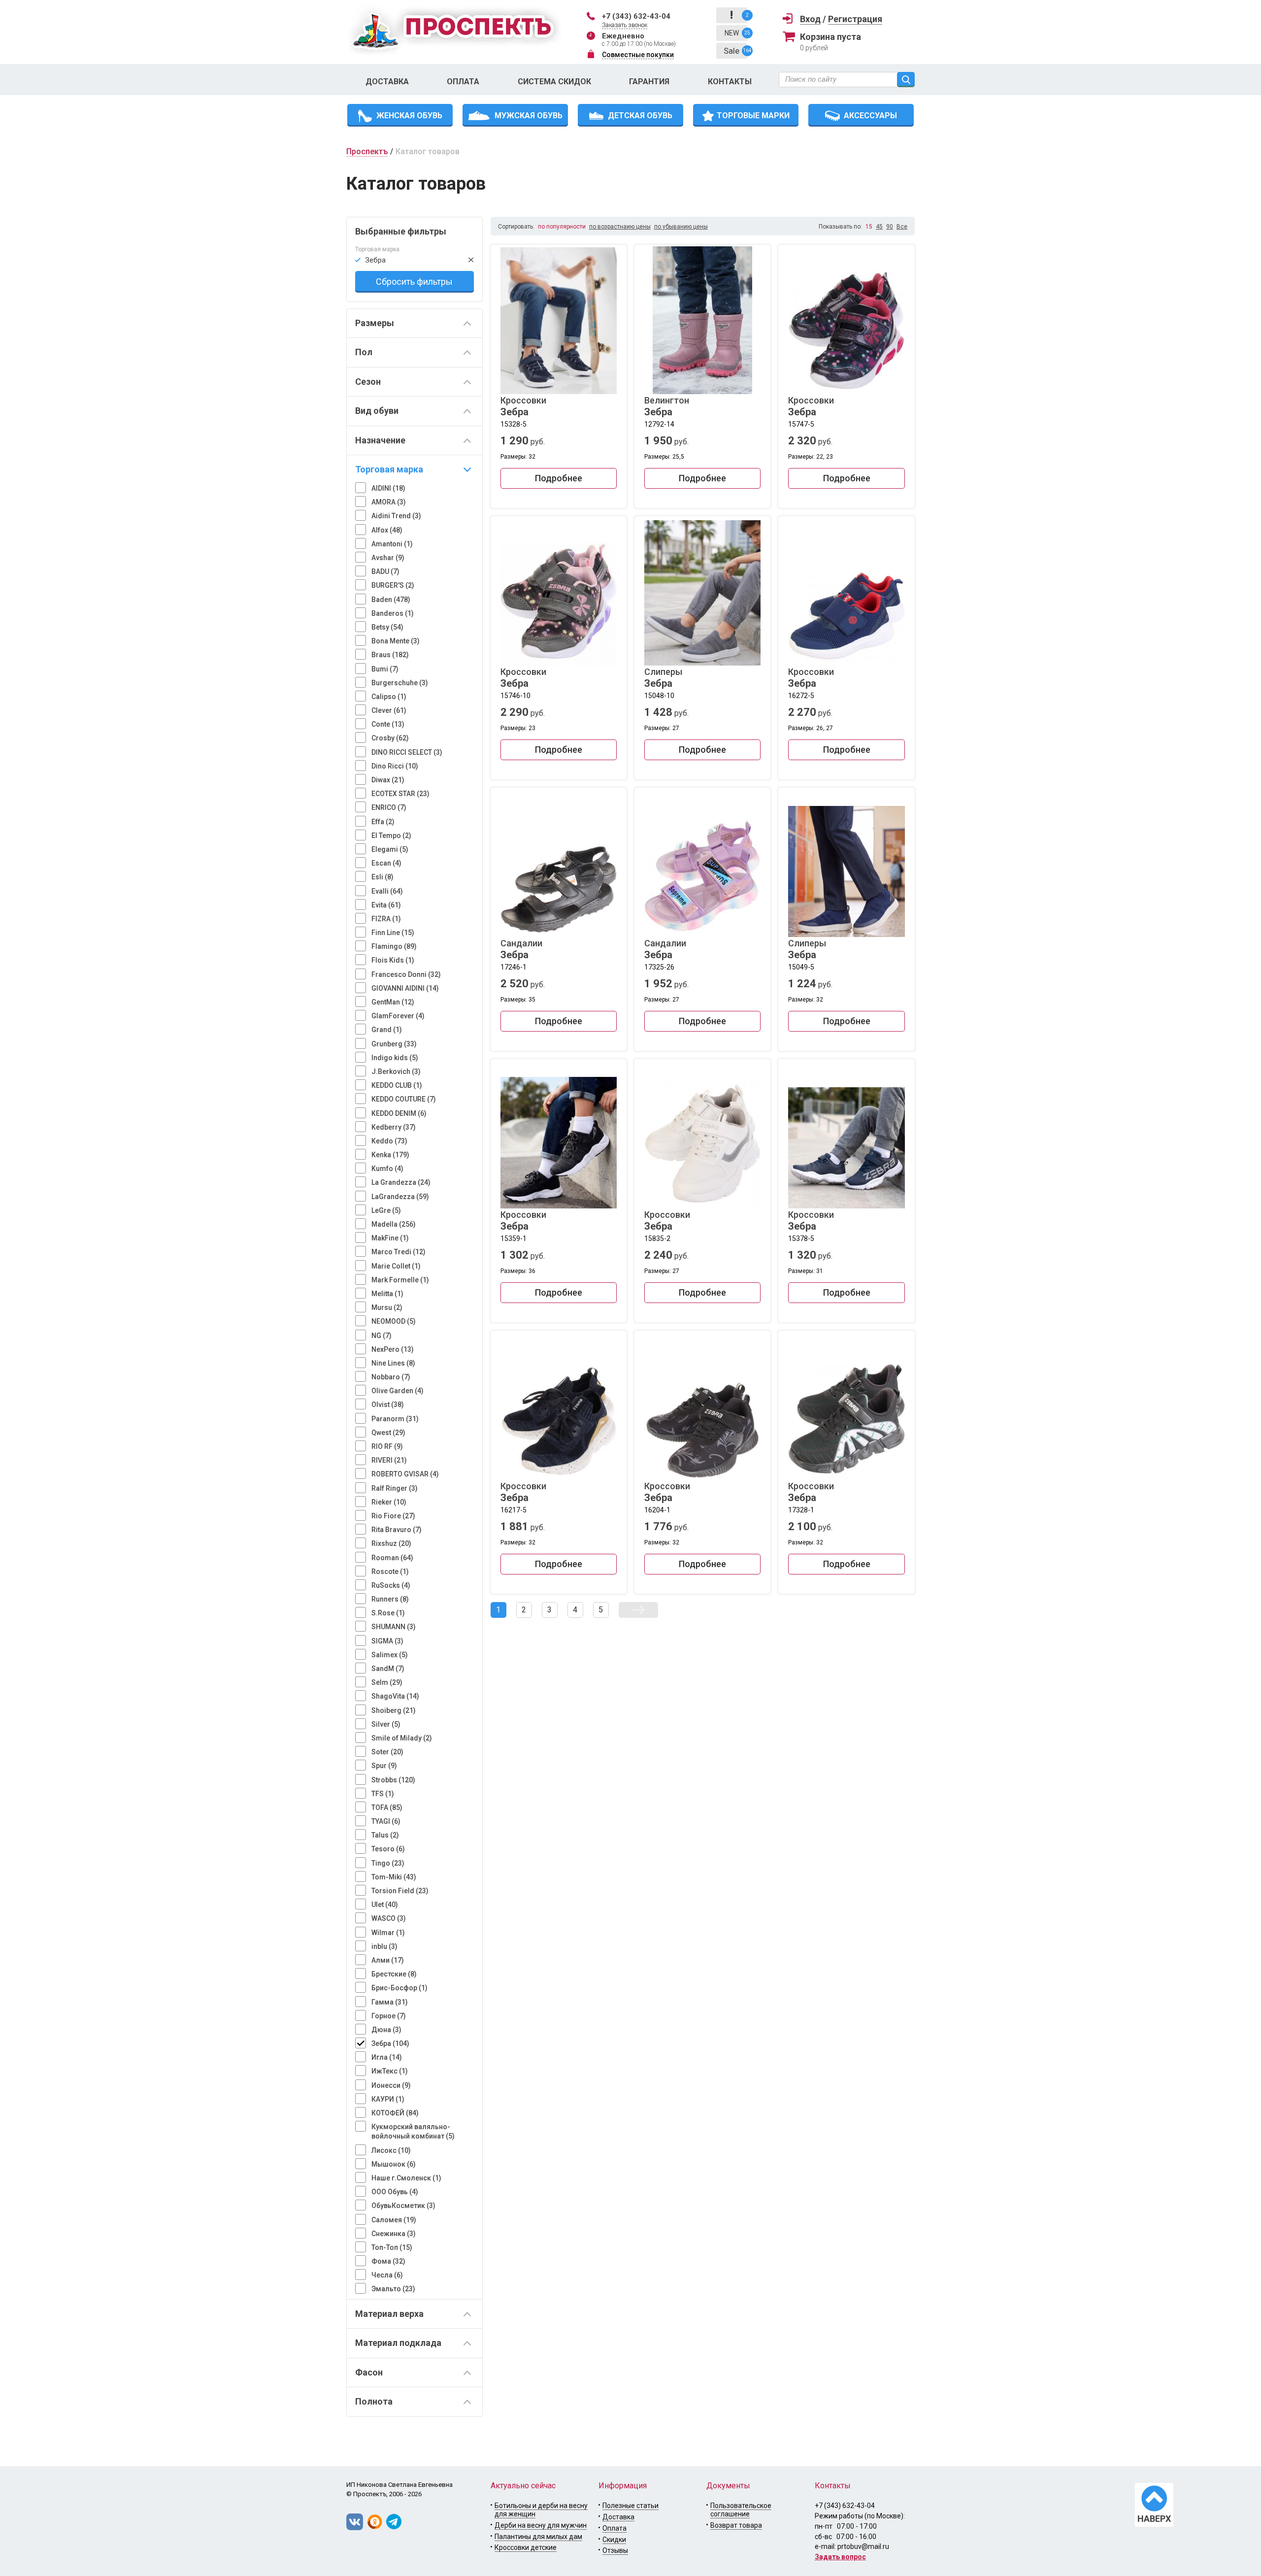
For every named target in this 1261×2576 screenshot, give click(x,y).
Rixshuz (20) (391, 1543)
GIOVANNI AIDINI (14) (405, 988)
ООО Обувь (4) (395, 2192)
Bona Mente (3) (396, 641)
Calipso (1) (389, 697)
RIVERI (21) (389, 1460)
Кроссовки (523, 406)
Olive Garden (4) (398, 1391)
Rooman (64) (392, 1558)
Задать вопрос (840, 2557)
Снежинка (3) (394, 2234)
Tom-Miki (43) (394, 1877)
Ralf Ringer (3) (395, 1488)
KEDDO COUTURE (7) (404, 1099)
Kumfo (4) (387, 1169)
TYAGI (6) (386, 1821)
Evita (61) (386, 905)
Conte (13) (388, 724)
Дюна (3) (386, 2030)
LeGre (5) (386, 1210)
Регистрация (855, 19)
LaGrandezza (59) (400, 1197)
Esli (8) (382, 877)
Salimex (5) (390, 1655)
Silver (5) (386, 1724)
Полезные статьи (630, 2506)
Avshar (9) (388, 558)
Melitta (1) (387, 1294)
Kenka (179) (390, 1155)
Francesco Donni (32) (406, 974)
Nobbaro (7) (391, 1377)
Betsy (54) (387, 627)
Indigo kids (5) (395, 1058)
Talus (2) (385, 1835)
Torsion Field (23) (400, 1891)
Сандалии (521, 949)
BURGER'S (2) (393, 585)
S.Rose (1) (388, 1613)
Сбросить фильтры (414, 282)
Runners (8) (390, 1599)
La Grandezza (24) (401, 1182)
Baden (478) (391, 600)
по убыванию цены (681, 227)
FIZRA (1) (386, 919)
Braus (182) (390, 655)
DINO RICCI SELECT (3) (407, 752)
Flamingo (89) (394, 946)
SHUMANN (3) (394, 1627)
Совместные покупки (638, 55)
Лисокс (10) (391, 2150)
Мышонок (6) (394, 2164)
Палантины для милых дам (538, 2537)
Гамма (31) (390, 2002)
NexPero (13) (393, 1349)
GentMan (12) (393, 1002)
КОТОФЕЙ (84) (395, 2113)
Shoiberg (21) (394, 1710)
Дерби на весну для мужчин (541, 2525)
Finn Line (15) (393, 933)
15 (869, 227)
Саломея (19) (394, 2220)
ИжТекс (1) (390, 2071)
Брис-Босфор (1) (399, 1988)
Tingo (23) (388, 1863)
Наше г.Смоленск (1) (406, 2178)
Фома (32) (388, 2261)
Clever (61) (389, 710)
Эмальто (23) (393, 2289)
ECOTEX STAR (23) (400, 794)
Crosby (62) (390, 738)
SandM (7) (388, 1669)
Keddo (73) (389, 1141)
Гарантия (649, 82)
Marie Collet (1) (396, 1266)
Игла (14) (387, 2057)
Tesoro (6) (388, 1849)
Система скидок (554, 82)
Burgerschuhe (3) (400, 683)
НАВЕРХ (1154, 2519)
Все (902, 227)
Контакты (730, 82)
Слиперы (663, 678)
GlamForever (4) (398, 1016)
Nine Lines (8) (393, 1363)
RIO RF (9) (387, 1446)
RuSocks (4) (391, 1585)
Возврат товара (736, 2525)
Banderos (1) (393, 613)
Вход (810, 19)
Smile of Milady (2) (402, 1738)
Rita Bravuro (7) (397, 1530)
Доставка (387, 82)
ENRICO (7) (389, 807)
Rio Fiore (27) (393, 1516)
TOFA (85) (387, 1807)
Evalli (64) (387, 891)
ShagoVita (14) (395, 1696)
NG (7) (382, 1336)
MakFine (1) (390, 1238)
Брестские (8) (394, 1974)
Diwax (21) (388, 780)
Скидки (614, 2540)
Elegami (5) (390, 849)
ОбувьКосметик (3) (403, 2206)
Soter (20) (387, 1752)
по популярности (562, 227)
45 (879, 227)
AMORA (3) (389, 502)
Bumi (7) (385, 669)
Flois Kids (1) (393, 960)
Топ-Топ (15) (392, 2247)
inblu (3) (384, 1946)
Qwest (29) (388, 1433)
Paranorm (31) (395, 1419)
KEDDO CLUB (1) (397, 1085)
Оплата (463, 82)
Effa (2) (383, 822)
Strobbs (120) (393, 1780)
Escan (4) (386, 863)
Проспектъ (367, 151)
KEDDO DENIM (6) (399, 1113)
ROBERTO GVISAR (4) (405, 1474)
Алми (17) (388, 1960)
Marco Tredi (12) (398, 1252)
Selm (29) (387, 1682)
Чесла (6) (387, 2275)
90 (890, 227)
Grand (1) (387, 1030)
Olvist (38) (388, 1405)
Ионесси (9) (391, 2085)
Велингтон (667, 406)
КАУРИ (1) (388, 2099)
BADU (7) (385, 571)
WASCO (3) (389, 1918)
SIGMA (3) (387, 1641)
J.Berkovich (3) (396, 1071)
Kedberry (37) (394, 1127)
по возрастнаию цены (620, 227)
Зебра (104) (390, 2043)
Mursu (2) (387, 1307)
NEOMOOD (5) (394, 1321)
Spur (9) (384, 1766)
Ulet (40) (385, 1905)
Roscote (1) (390, 1572)
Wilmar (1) (388, 1933)
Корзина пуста (830, 37)
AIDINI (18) (388, 488)
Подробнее (559, 478)
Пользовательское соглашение (741, 2510)
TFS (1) (383, 1794)
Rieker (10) (389, 1502)
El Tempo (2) (391, 836)
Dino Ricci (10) (395, 766)
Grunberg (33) (394, 1044)
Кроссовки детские (526, 2547)
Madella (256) (394, 1224)
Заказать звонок (625, 25)
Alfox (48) (387, 530)
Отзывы (615, 2550)
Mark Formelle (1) (400, 1280)
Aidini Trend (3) (396, 516)
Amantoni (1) (392, 544)
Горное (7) (389, 2016)
